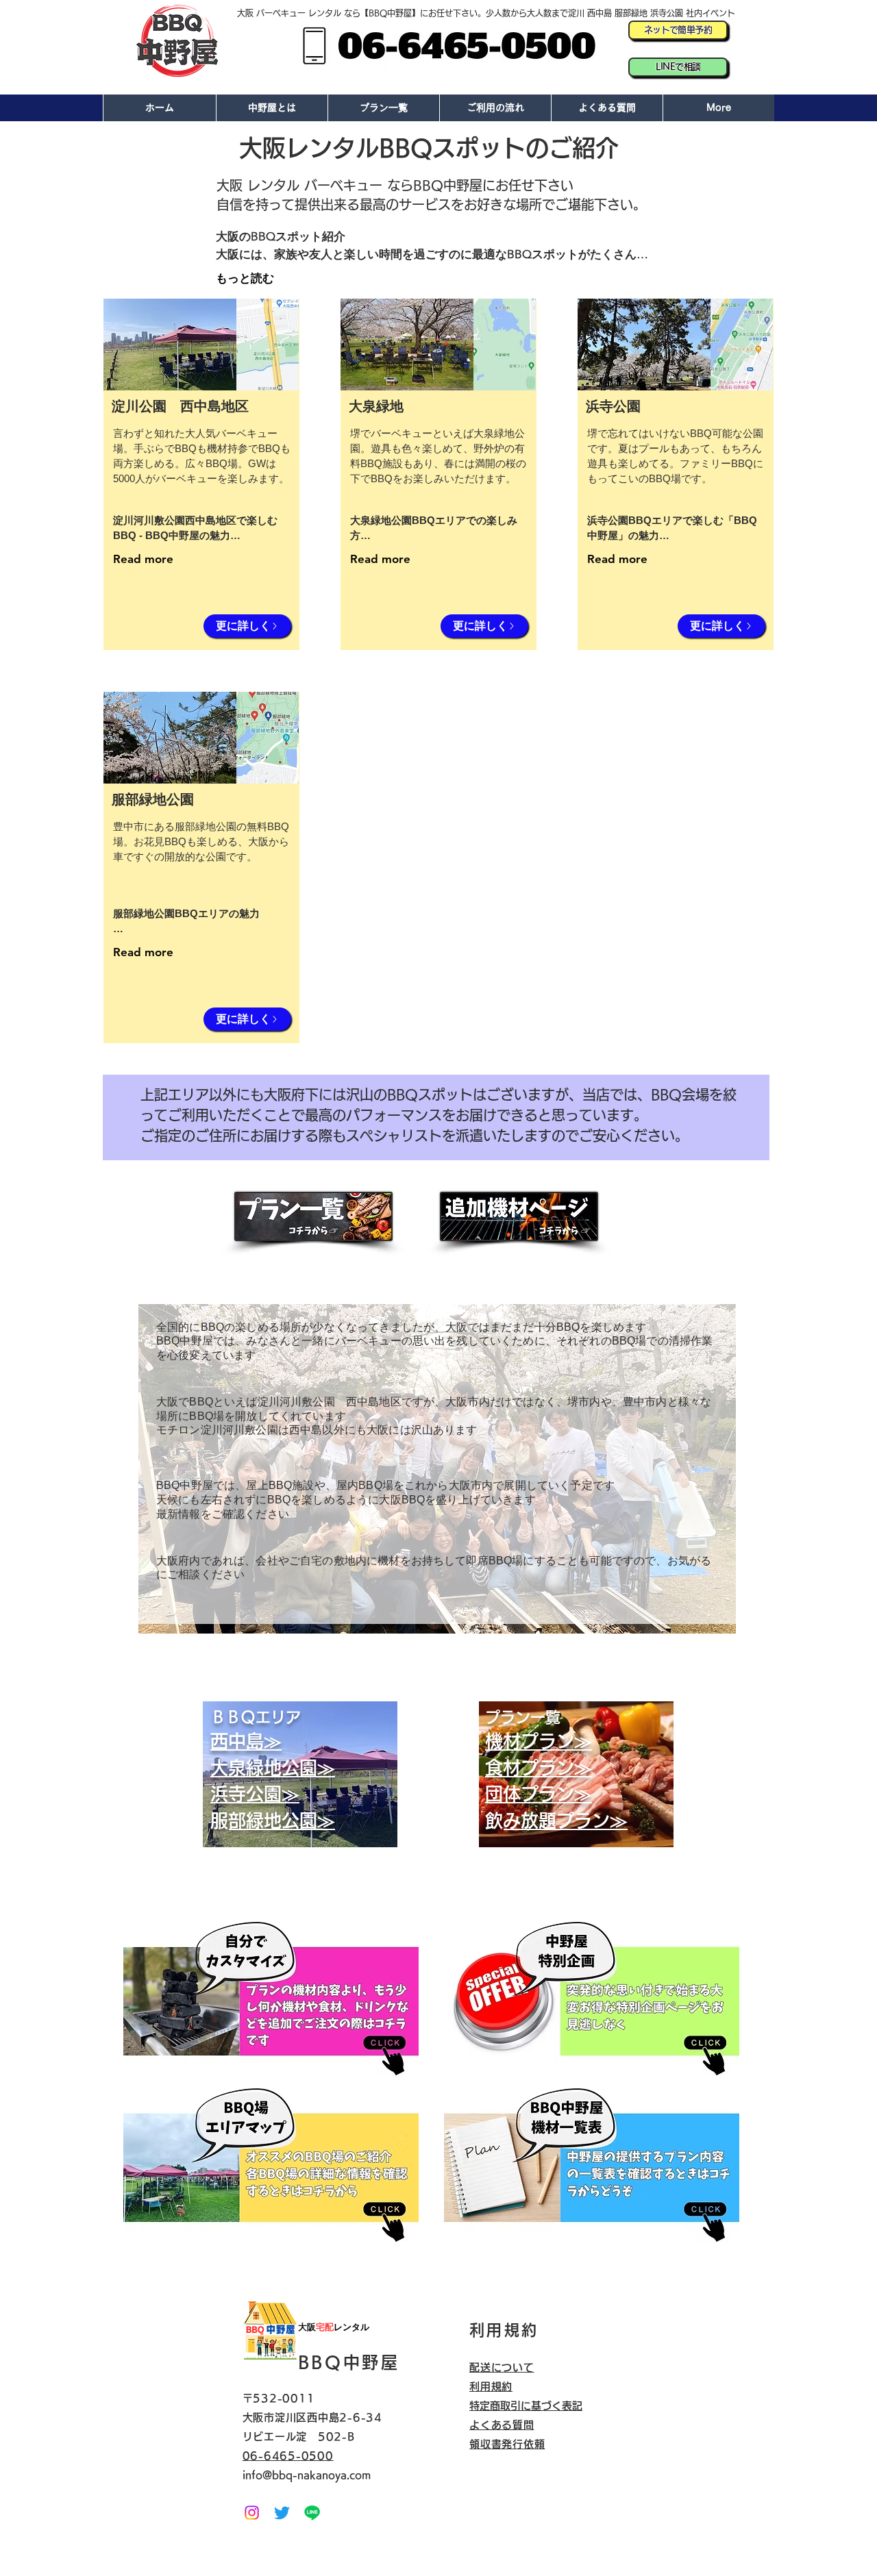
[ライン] (312, 2513)
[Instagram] (252, 2513)
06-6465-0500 (288, 2456)
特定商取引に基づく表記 (526, 2406)
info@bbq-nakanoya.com (307, 2475)
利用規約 (491, 2387)
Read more (143, 559)
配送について (502, 2367)
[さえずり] (282, 2513)
